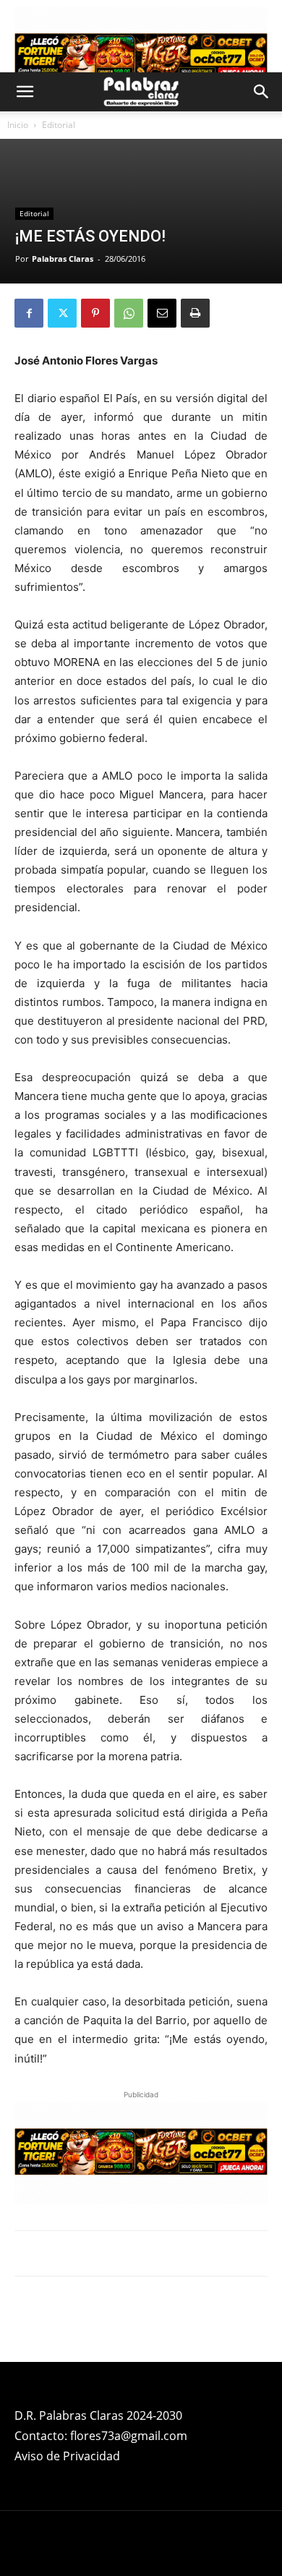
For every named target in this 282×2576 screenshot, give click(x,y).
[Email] (162, 313)
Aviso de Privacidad (67, 2456)
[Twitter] (62, 313)
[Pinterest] (95, 313)
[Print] (195, 313)
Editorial (59, 125)
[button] (25, 92)
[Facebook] (29, 313)
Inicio (18, 125)
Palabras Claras (63, 259)
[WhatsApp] (129, 313)
